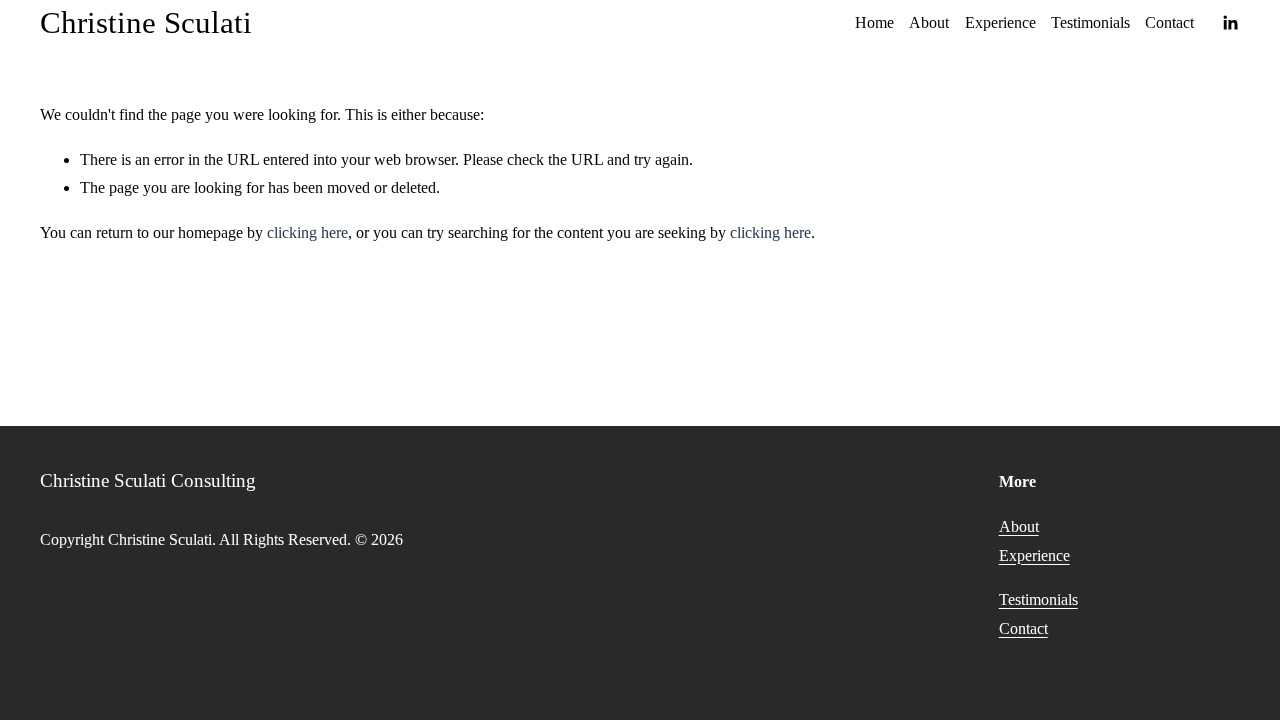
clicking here (307, 232)
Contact (1169, 22)
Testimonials (1090, 22)
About (929, 22)
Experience (1000, 22)
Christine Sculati (146, 22)
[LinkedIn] (1230, 23)
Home (874, 22)
